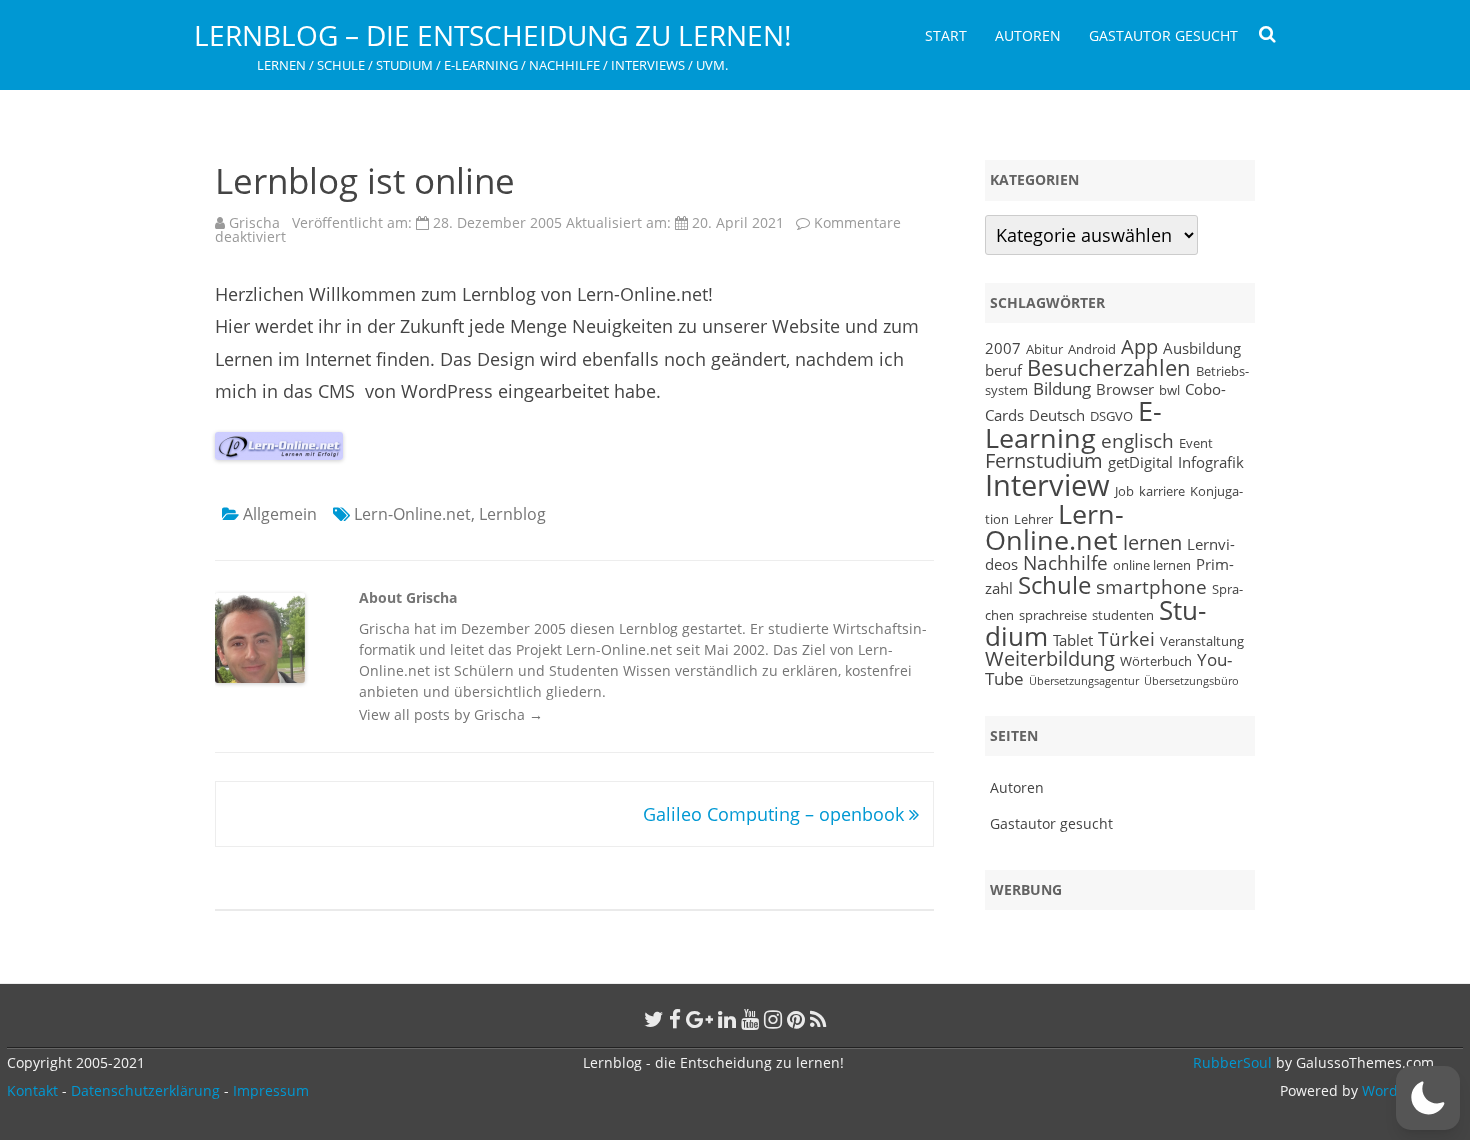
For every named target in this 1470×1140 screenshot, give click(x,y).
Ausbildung (1202, 348)
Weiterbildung (1050, 658)
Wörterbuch (1156, 661)
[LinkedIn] (727, 1019)
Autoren (1028, 35)
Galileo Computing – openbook (776, 814)
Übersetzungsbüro (1191, 681)
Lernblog (512, 514)
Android (1092, 349)
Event (1196, 443)
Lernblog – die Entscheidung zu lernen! (492, 35)
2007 (1003, 348)
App (1139, 346)
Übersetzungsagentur (1084, 681)
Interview (1047, 485)
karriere (1162, 491)
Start (946, 35)
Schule (1054, 584)
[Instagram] (773, 1019)
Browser (1125, 389)
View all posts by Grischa (451, 714)
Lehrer (1033, 519)
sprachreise (1053, 615)
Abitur (1044, 349)
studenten (1123, 615)
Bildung (1062, 388)
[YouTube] (750, 1019)
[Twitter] (654, 1019)
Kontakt (32, 1090)
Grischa (254, 222)
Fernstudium (1044, 460)
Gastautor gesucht (1163, 35)
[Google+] (699, 1019)
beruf (1003, 370)
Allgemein (280, 514)
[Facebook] (675, 1019)
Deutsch (1057, 415)
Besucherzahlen (1109, 367)
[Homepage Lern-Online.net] (279, 453)
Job (1124, 491)
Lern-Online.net (412, 514)
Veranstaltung (1202, 641)
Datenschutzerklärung (145, 1090)
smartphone (1151, 586)
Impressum (271, 1090)
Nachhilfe (1065, 562)
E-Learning (1073, 424)
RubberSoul (1232, 1062)
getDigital (1140, 462)
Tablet (1073, 640)
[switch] (1428, 1098)
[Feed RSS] (818, 1019)
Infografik (1211, 462)
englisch (1137, 440)
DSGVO (1111, 416)
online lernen (1152, 565)
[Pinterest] (796, 1019)
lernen (1152, 542)
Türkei (1126, 638)
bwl (1169, 390)
